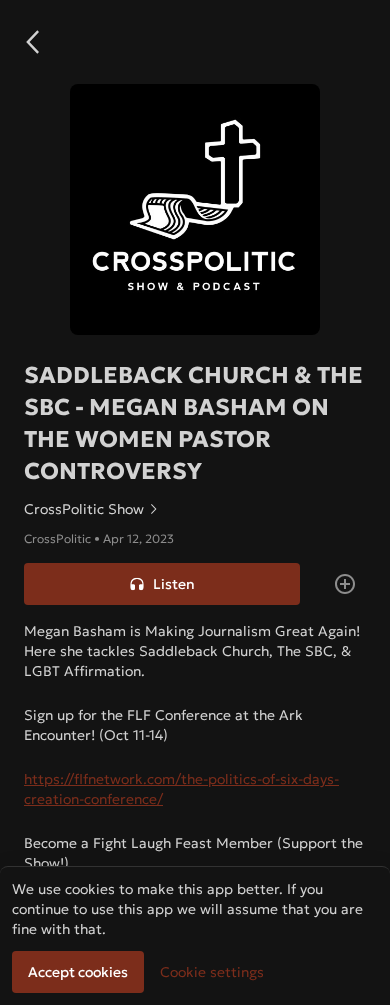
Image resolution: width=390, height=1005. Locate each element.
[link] (195, 509)
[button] (32, 42)
